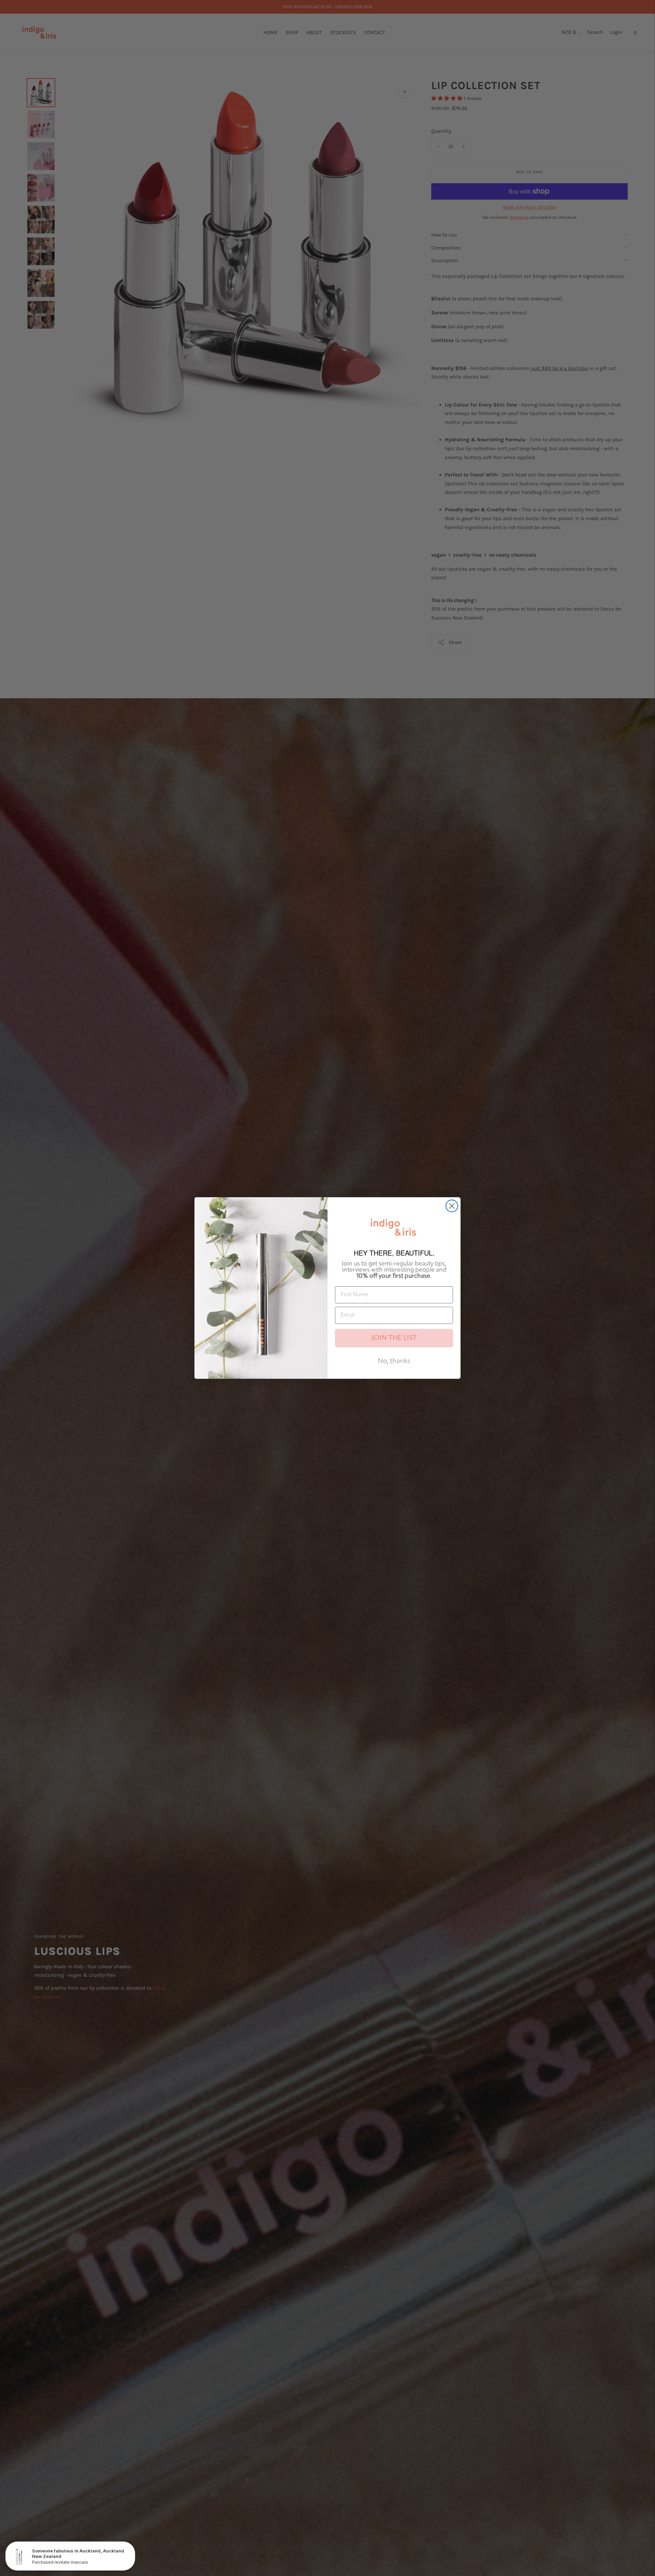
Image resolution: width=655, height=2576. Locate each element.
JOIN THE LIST (394, 1338)
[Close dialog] (452, 1206)
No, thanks (394, 1361)
